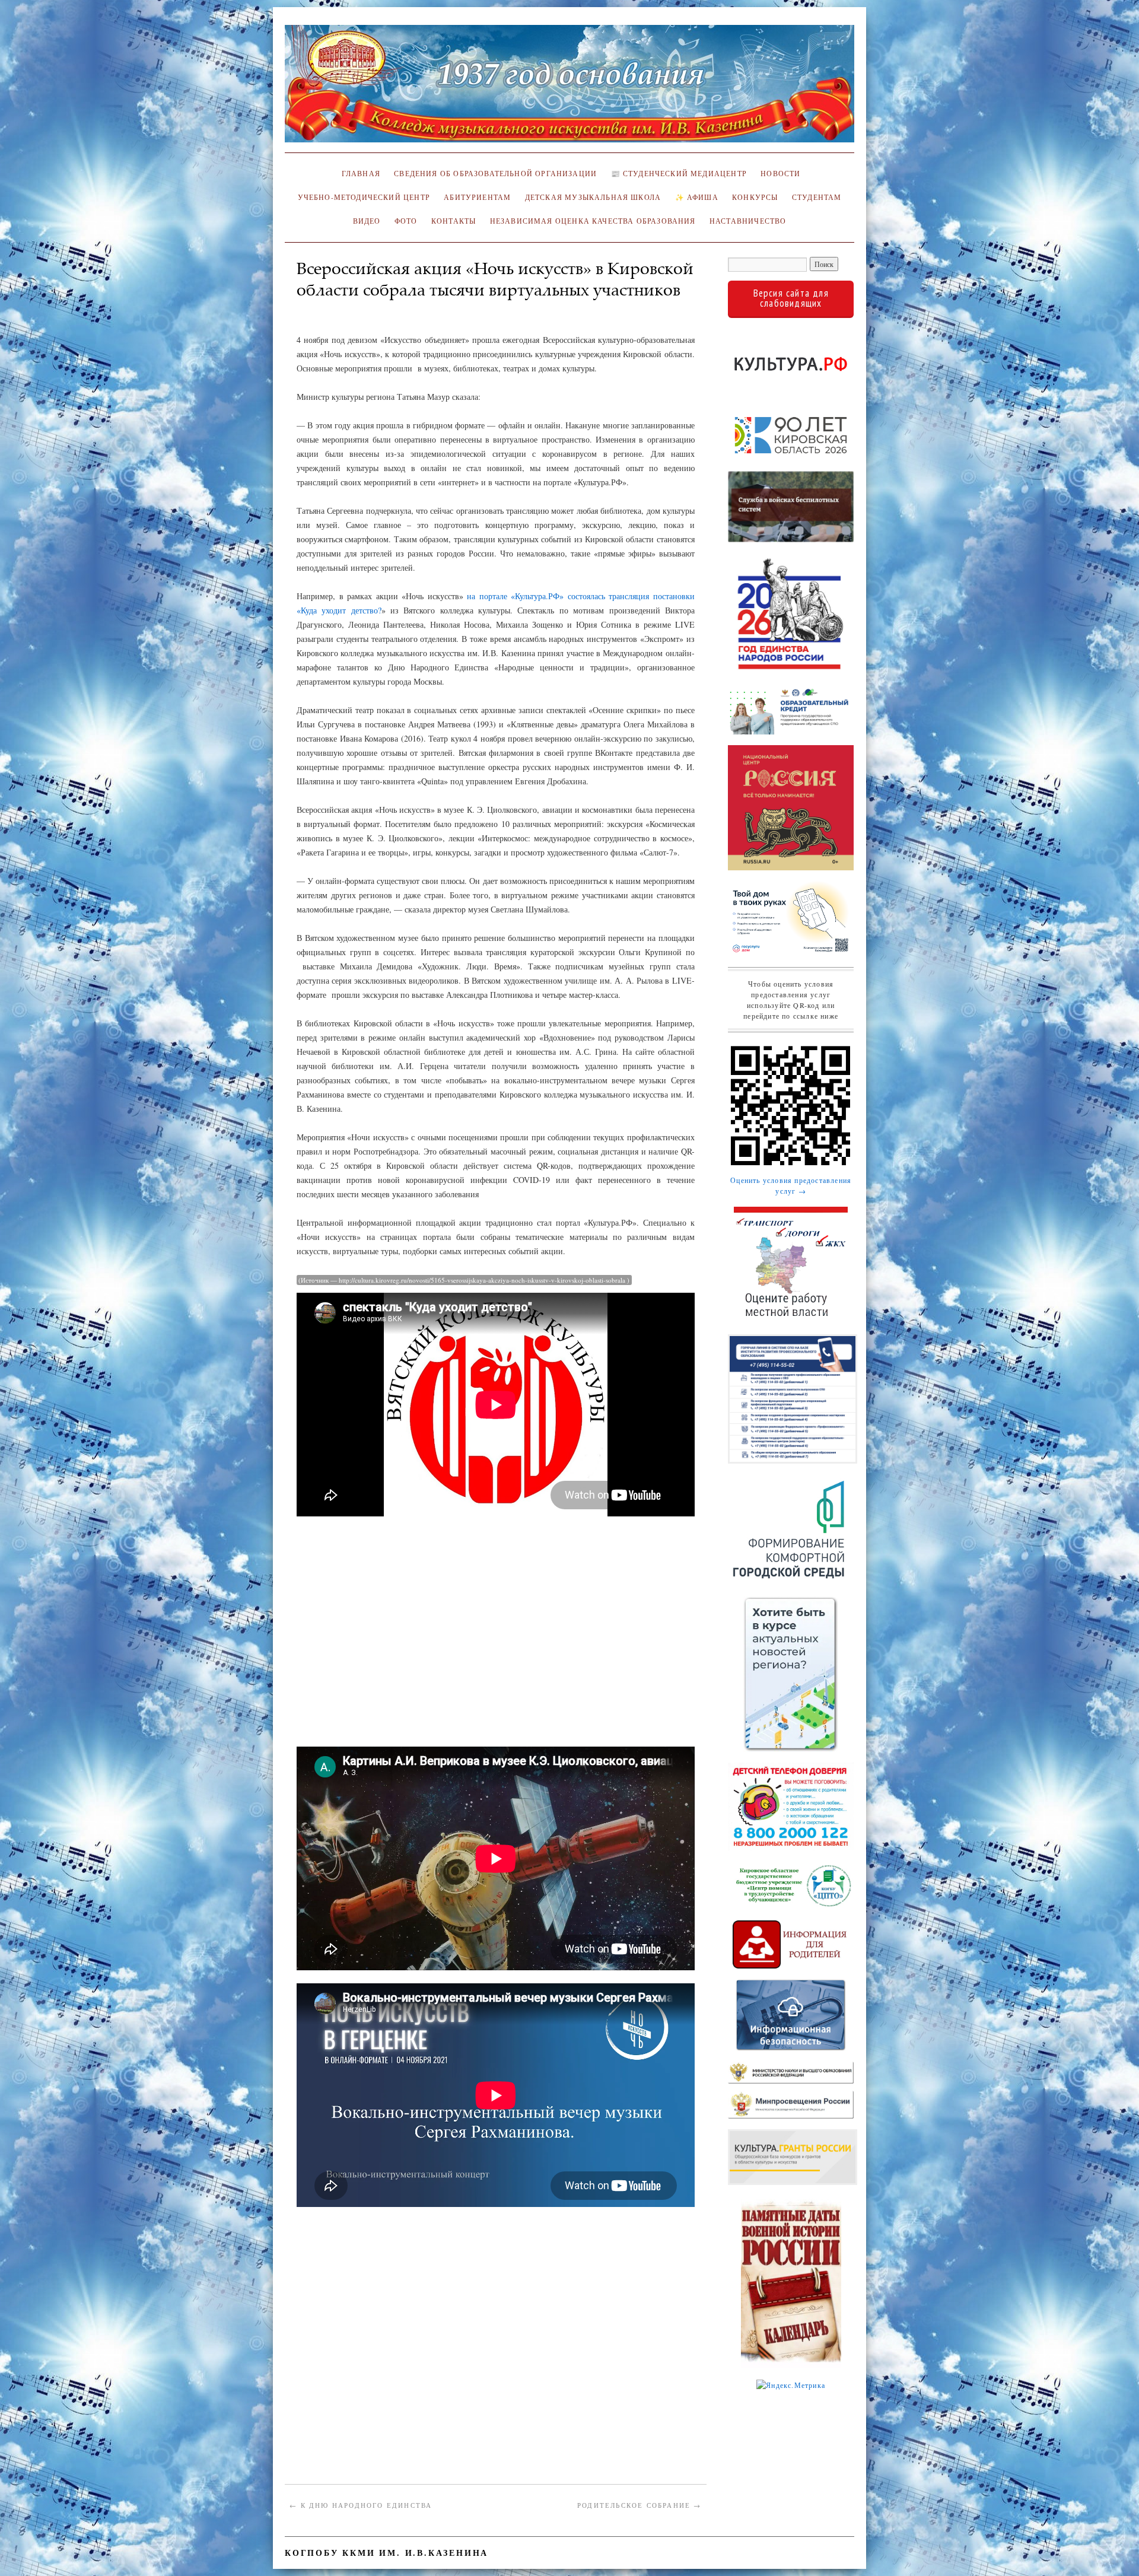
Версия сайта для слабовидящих (791, 298)
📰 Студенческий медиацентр (679, 174)
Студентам (817, 197)
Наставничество (748, 221)
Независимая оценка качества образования (593, 221)
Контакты (454, 221)
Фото (406, 221)
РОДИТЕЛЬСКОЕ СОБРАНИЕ (640, 2505)
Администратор (333, 308)
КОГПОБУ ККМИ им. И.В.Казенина (386, 2553)
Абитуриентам (477, 197)
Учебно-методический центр (364, 197)
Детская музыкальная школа (593, 197)
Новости (780, 174)
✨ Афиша (697, 197)
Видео (367, 221)
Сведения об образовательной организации (495, 174)
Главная (359, 174)
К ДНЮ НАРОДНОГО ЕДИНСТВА (361, 2505)
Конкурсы (755, 197)
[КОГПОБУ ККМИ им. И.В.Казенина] (569, 89)
